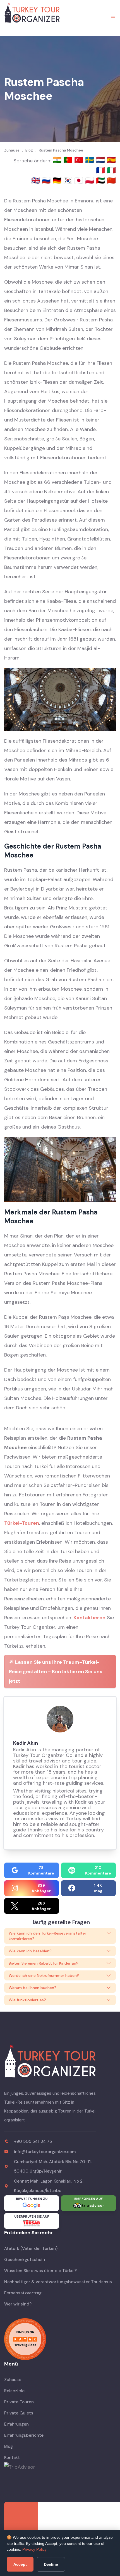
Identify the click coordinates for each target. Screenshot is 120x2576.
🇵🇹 (69, 160)
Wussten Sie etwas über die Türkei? (40, 2271)
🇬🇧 (36, 180)
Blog (9, 2446)
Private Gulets (19, 2413)
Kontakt (12, 2458)
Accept (20, 2564)
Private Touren (19, 2402)
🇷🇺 (47, 180)
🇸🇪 (91, 160)
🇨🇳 (111, 180)
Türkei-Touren (22, 1523)
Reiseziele (14, 2391)
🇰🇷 (69, 180)
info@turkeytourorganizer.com (45, 2152)
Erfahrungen (16, 2424)
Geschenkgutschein (25, 2260)
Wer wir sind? (18, 2304)
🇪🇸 (111, 160)
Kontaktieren (89, 1618)
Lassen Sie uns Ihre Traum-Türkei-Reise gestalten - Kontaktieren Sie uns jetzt (56, 1672)
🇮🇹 (111, 170)
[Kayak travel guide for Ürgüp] (60, 2339)
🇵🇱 (91, 180)
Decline (51, 2564)
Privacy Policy (34, 2549)
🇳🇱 (101, 160)
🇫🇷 (101, 170)
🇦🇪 (101, 180)
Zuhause (13, 2380)
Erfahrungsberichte (24, 2435)
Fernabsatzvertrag (23, 2293)
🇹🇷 (80, 160)
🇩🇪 (58, 180)
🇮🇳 (58, 160)
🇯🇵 (80, 180)
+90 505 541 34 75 (33, 2141)
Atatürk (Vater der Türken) (31, 2248)
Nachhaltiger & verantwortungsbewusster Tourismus (58, 2282)
